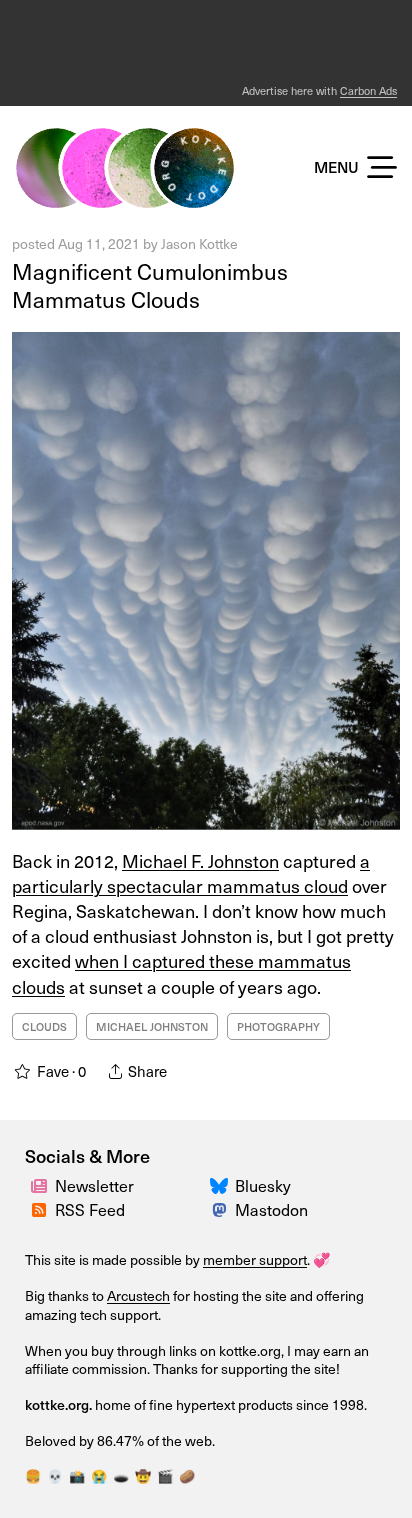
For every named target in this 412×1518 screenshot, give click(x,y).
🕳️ (121, 1475)
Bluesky (263, 1185)
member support (255, 1259)
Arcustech (138, 1295)
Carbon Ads (368, 90)
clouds (44, 1026)
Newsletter (94, 1185)
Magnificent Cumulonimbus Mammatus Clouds (150, 285)
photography (278, 1026)
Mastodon (271, 1209)
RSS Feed (90, 1209)
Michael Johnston (152, 1026)
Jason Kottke (199, 243)
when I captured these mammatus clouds (181, 973)
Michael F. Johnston (200, 860)
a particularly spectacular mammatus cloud (191, 873)
